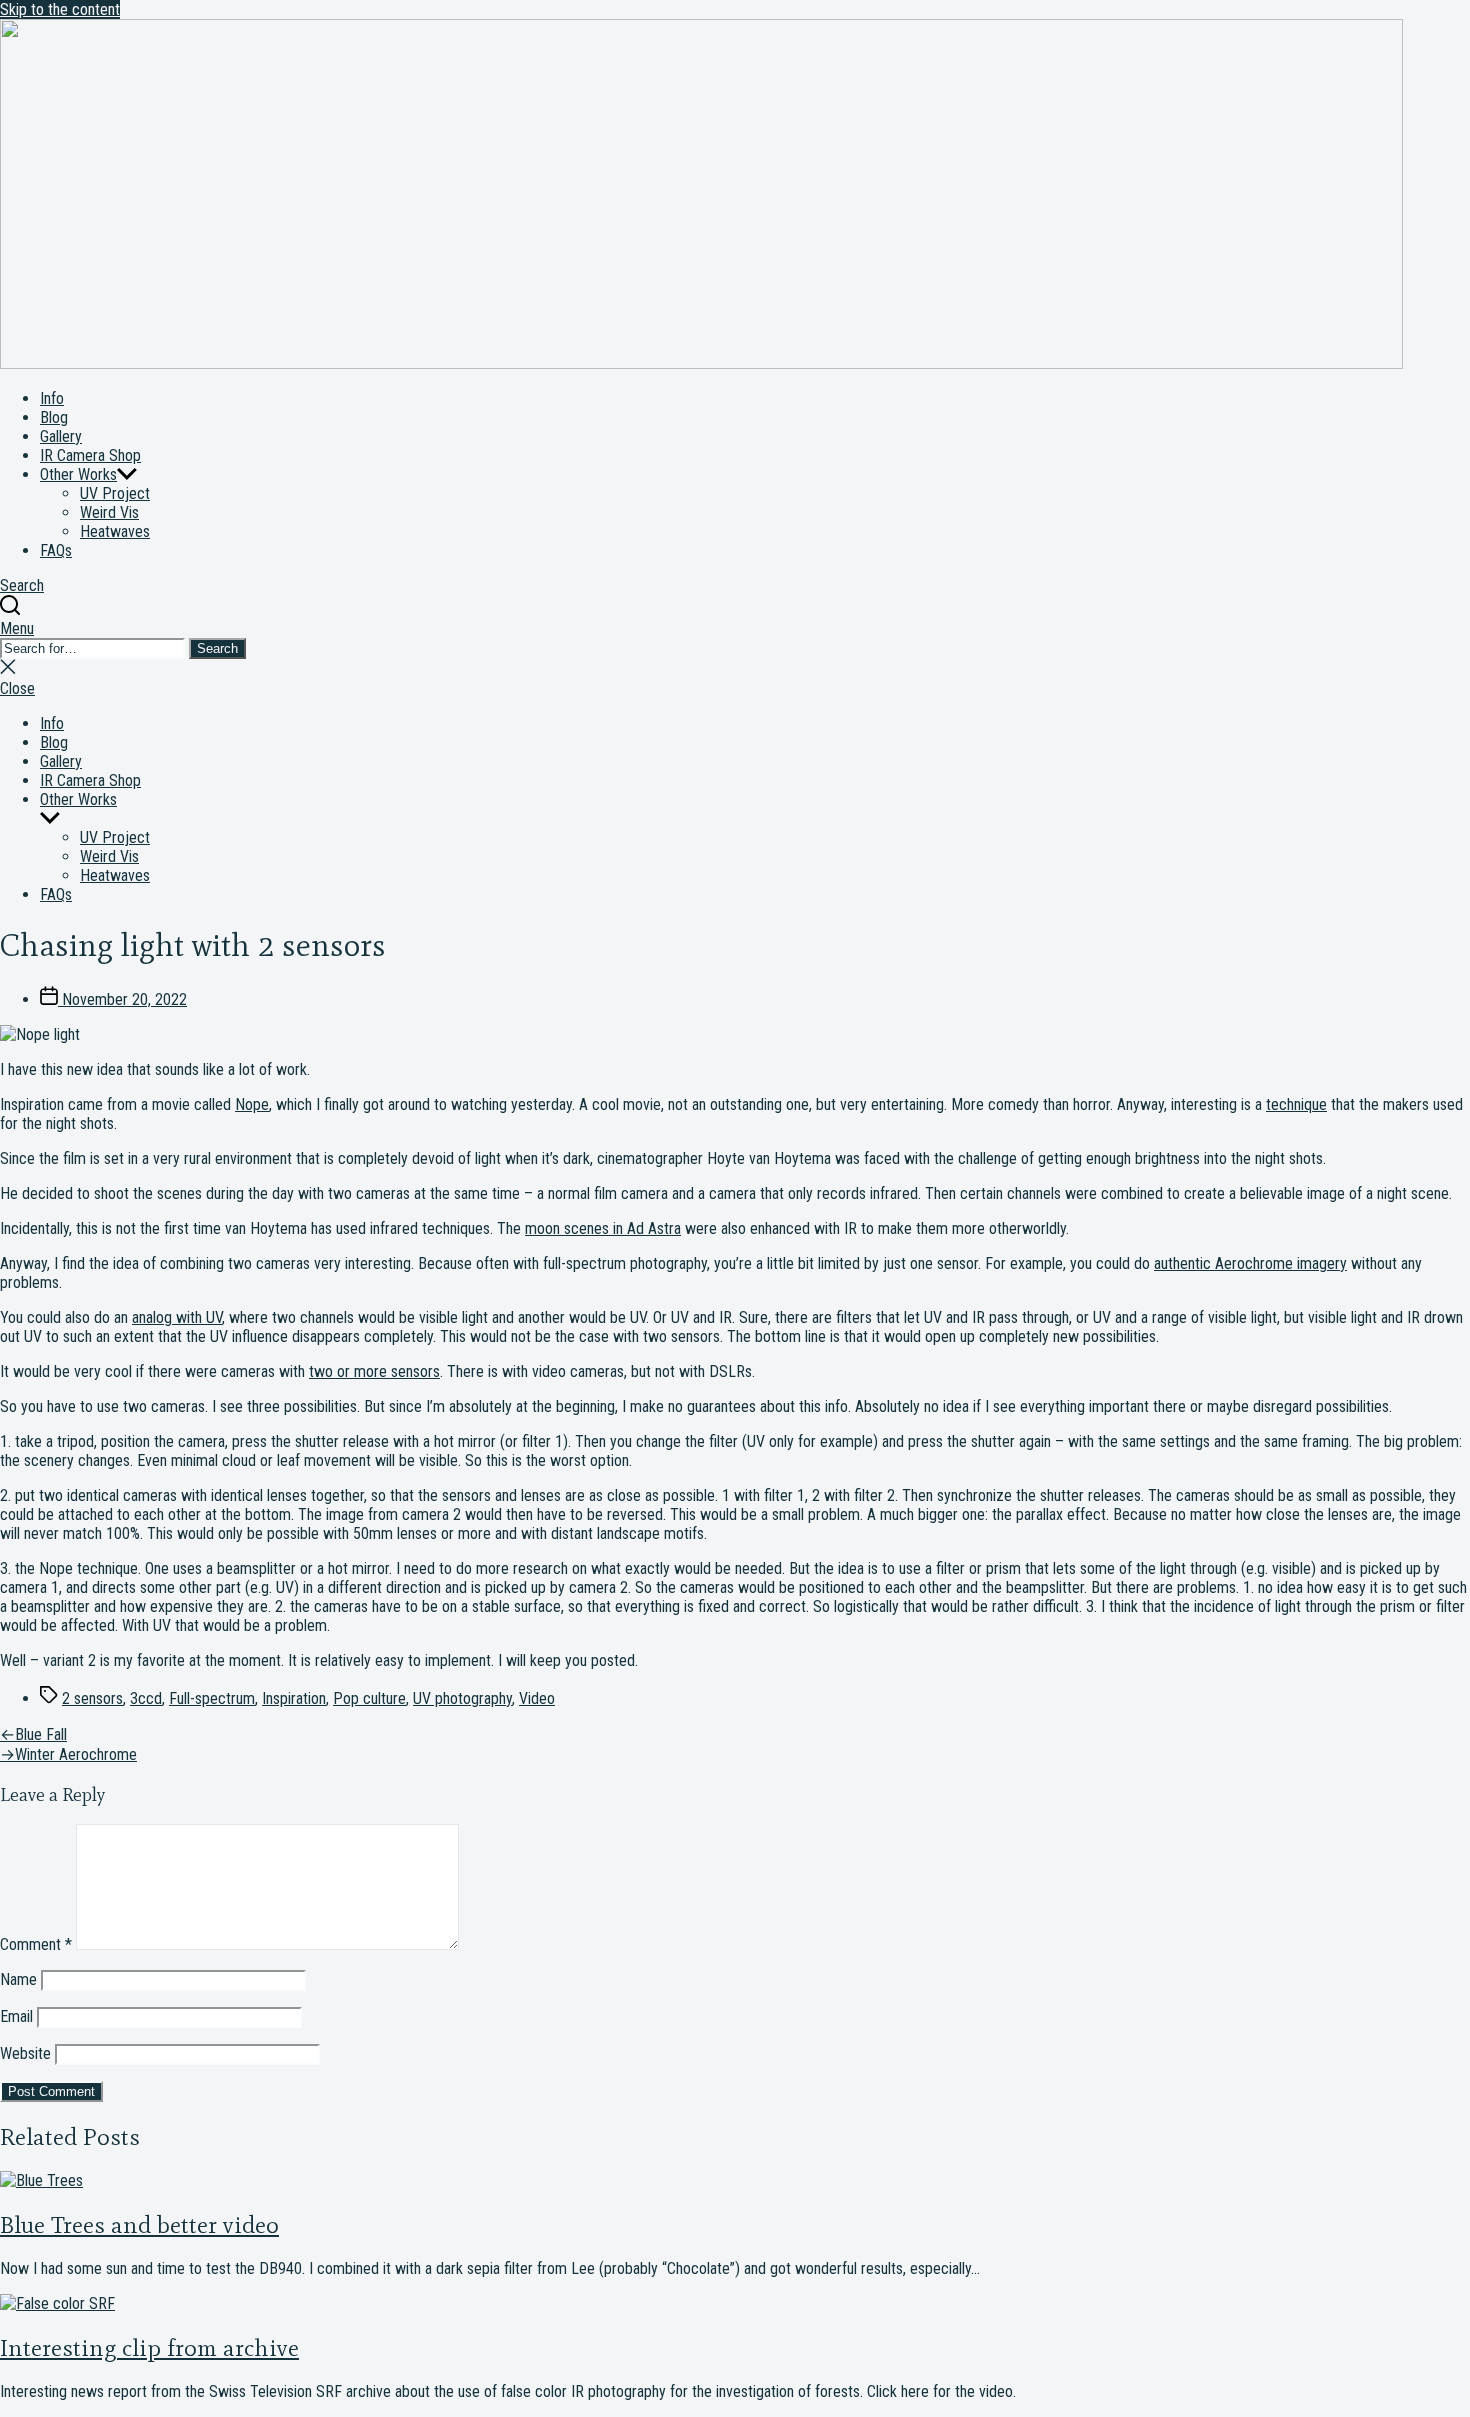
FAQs (56, 550)
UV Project (115, 493)
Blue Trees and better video (139, 2224)
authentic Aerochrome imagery (1250, 1263)
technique (1296, 1104)
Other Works (78, 474)
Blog (54, 417)
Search (217, 648)
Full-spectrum (212, 1698)
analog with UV (177, 1317)
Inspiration (294, 1698)
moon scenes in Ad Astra (603, 1228)
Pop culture (369, 1698)
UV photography (462, 1698)
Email (16, 2016)
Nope (252, 1104)
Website (25, 2053)
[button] (735, 628)
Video (537, 1698)
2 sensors (92, 1698)
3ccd (146, 1698)
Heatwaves (115, 531)
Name (18, 1979)
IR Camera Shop (90, 455)
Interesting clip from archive (149, 2347)
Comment (36, 1944)
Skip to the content (60, 9)
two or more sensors (374, 1371)
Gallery (61, 436)
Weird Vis (109, 512)
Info (52, 398)
